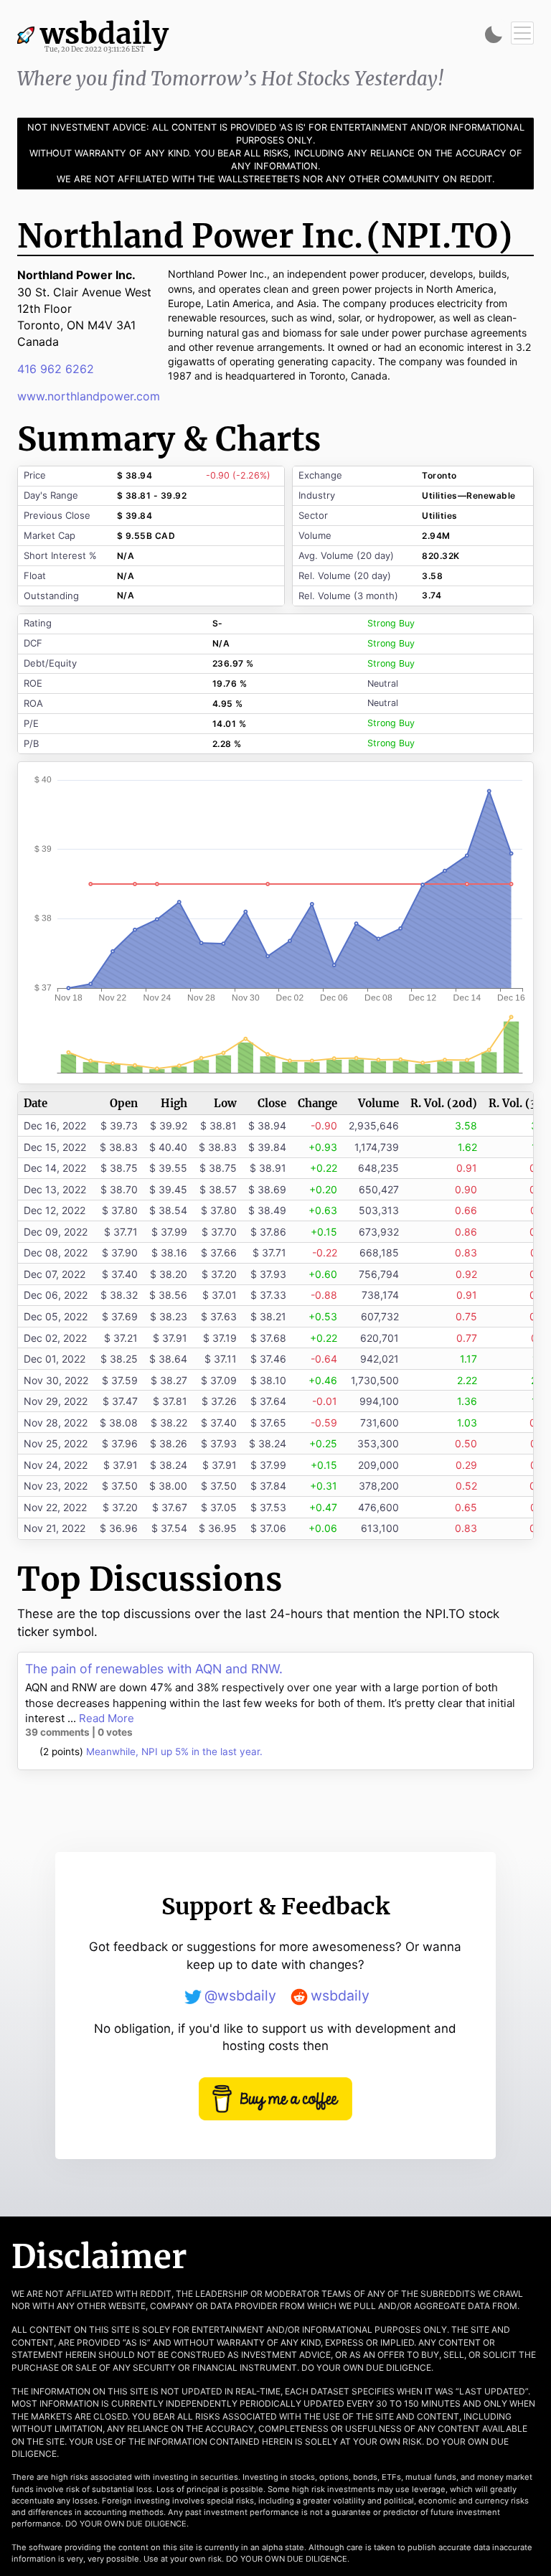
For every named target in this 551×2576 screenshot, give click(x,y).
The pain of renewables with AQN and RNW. (154, 1669)
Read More (107, 1718)
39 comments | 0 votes (79, 1732)
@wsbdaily (240, 1996)
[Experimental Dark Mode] (494, 34)
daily (114, 36)
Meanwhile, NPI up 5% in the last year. (174, 1752)
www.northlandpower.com (89, 396)
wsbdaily (340, 1996)
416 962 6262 (56, 369)
